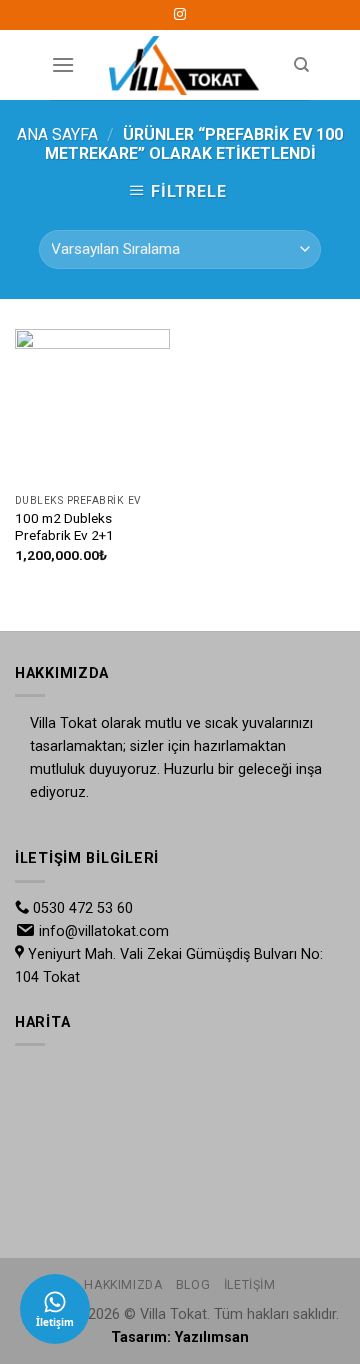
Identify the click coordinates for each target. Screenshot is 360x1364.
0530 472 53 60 (83, 908)
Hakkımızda (123, 1285)
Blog (193, 1285)
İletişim (250, 1285)
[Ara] (301, 65)
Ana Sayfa (57, 134)
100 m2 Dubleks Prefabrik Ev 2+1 (64, 527)
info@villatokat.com (104, 931)
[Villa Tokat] (184, 65)
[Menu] (63, 64)
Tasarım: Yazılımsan (180, 1337)
